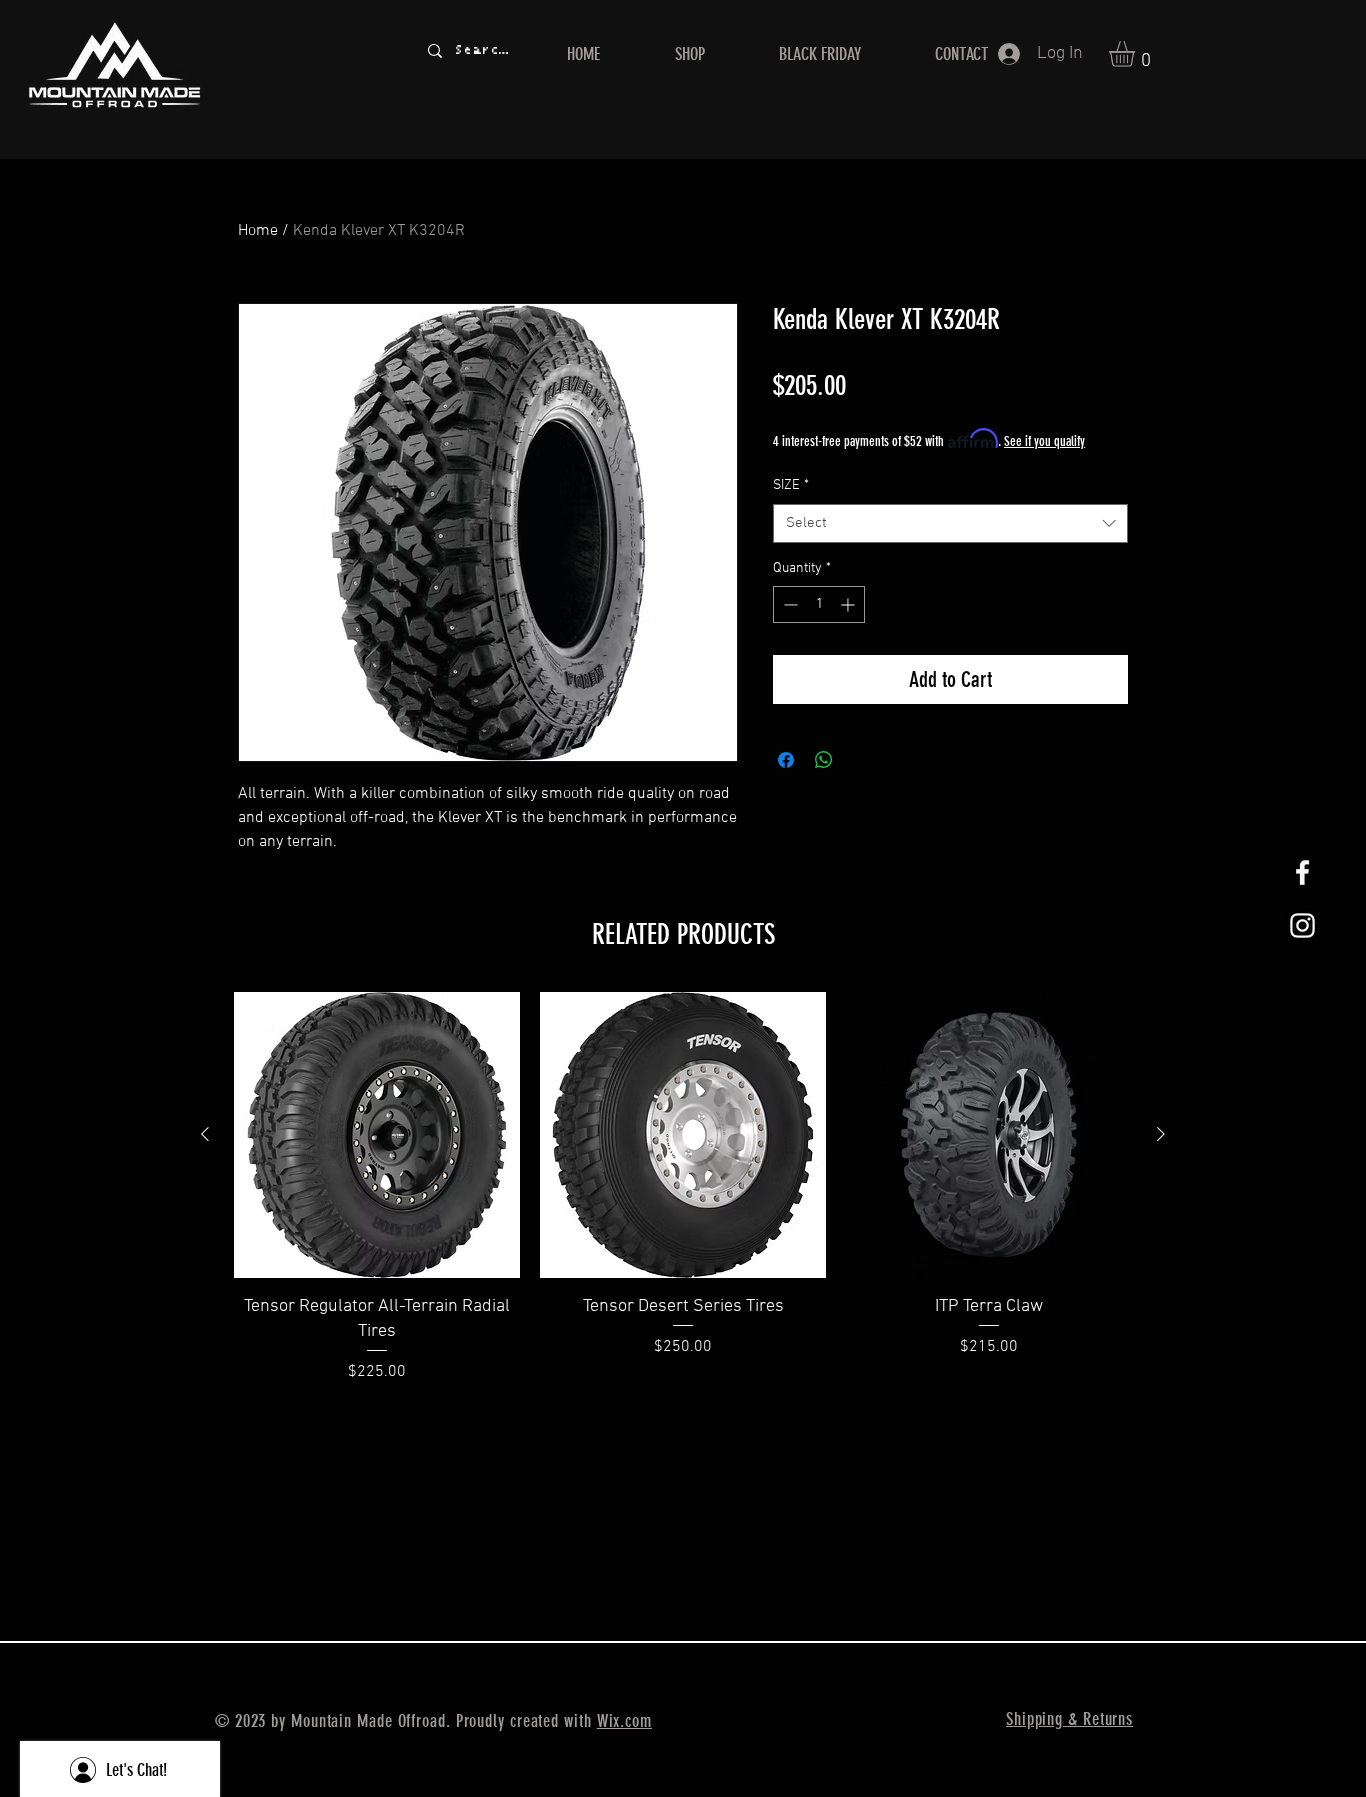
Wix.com (624, 1721)
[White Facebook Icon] (1302, 872)
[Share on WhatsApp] (824, 760)
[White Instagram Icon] (1302, 925)
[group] (683, 1188)
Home (258, 231)
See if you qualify (1044, 441)
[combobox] (950, 523)
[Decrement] (788, 604)
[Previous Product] (205, 1134)
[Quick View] (377, 1135)
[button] (1137, 54)
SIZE (791, 485)
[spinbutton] (819, 604)
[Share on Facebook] (786, 760)
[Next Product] (1161, 1134)
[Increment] (849, 604)
